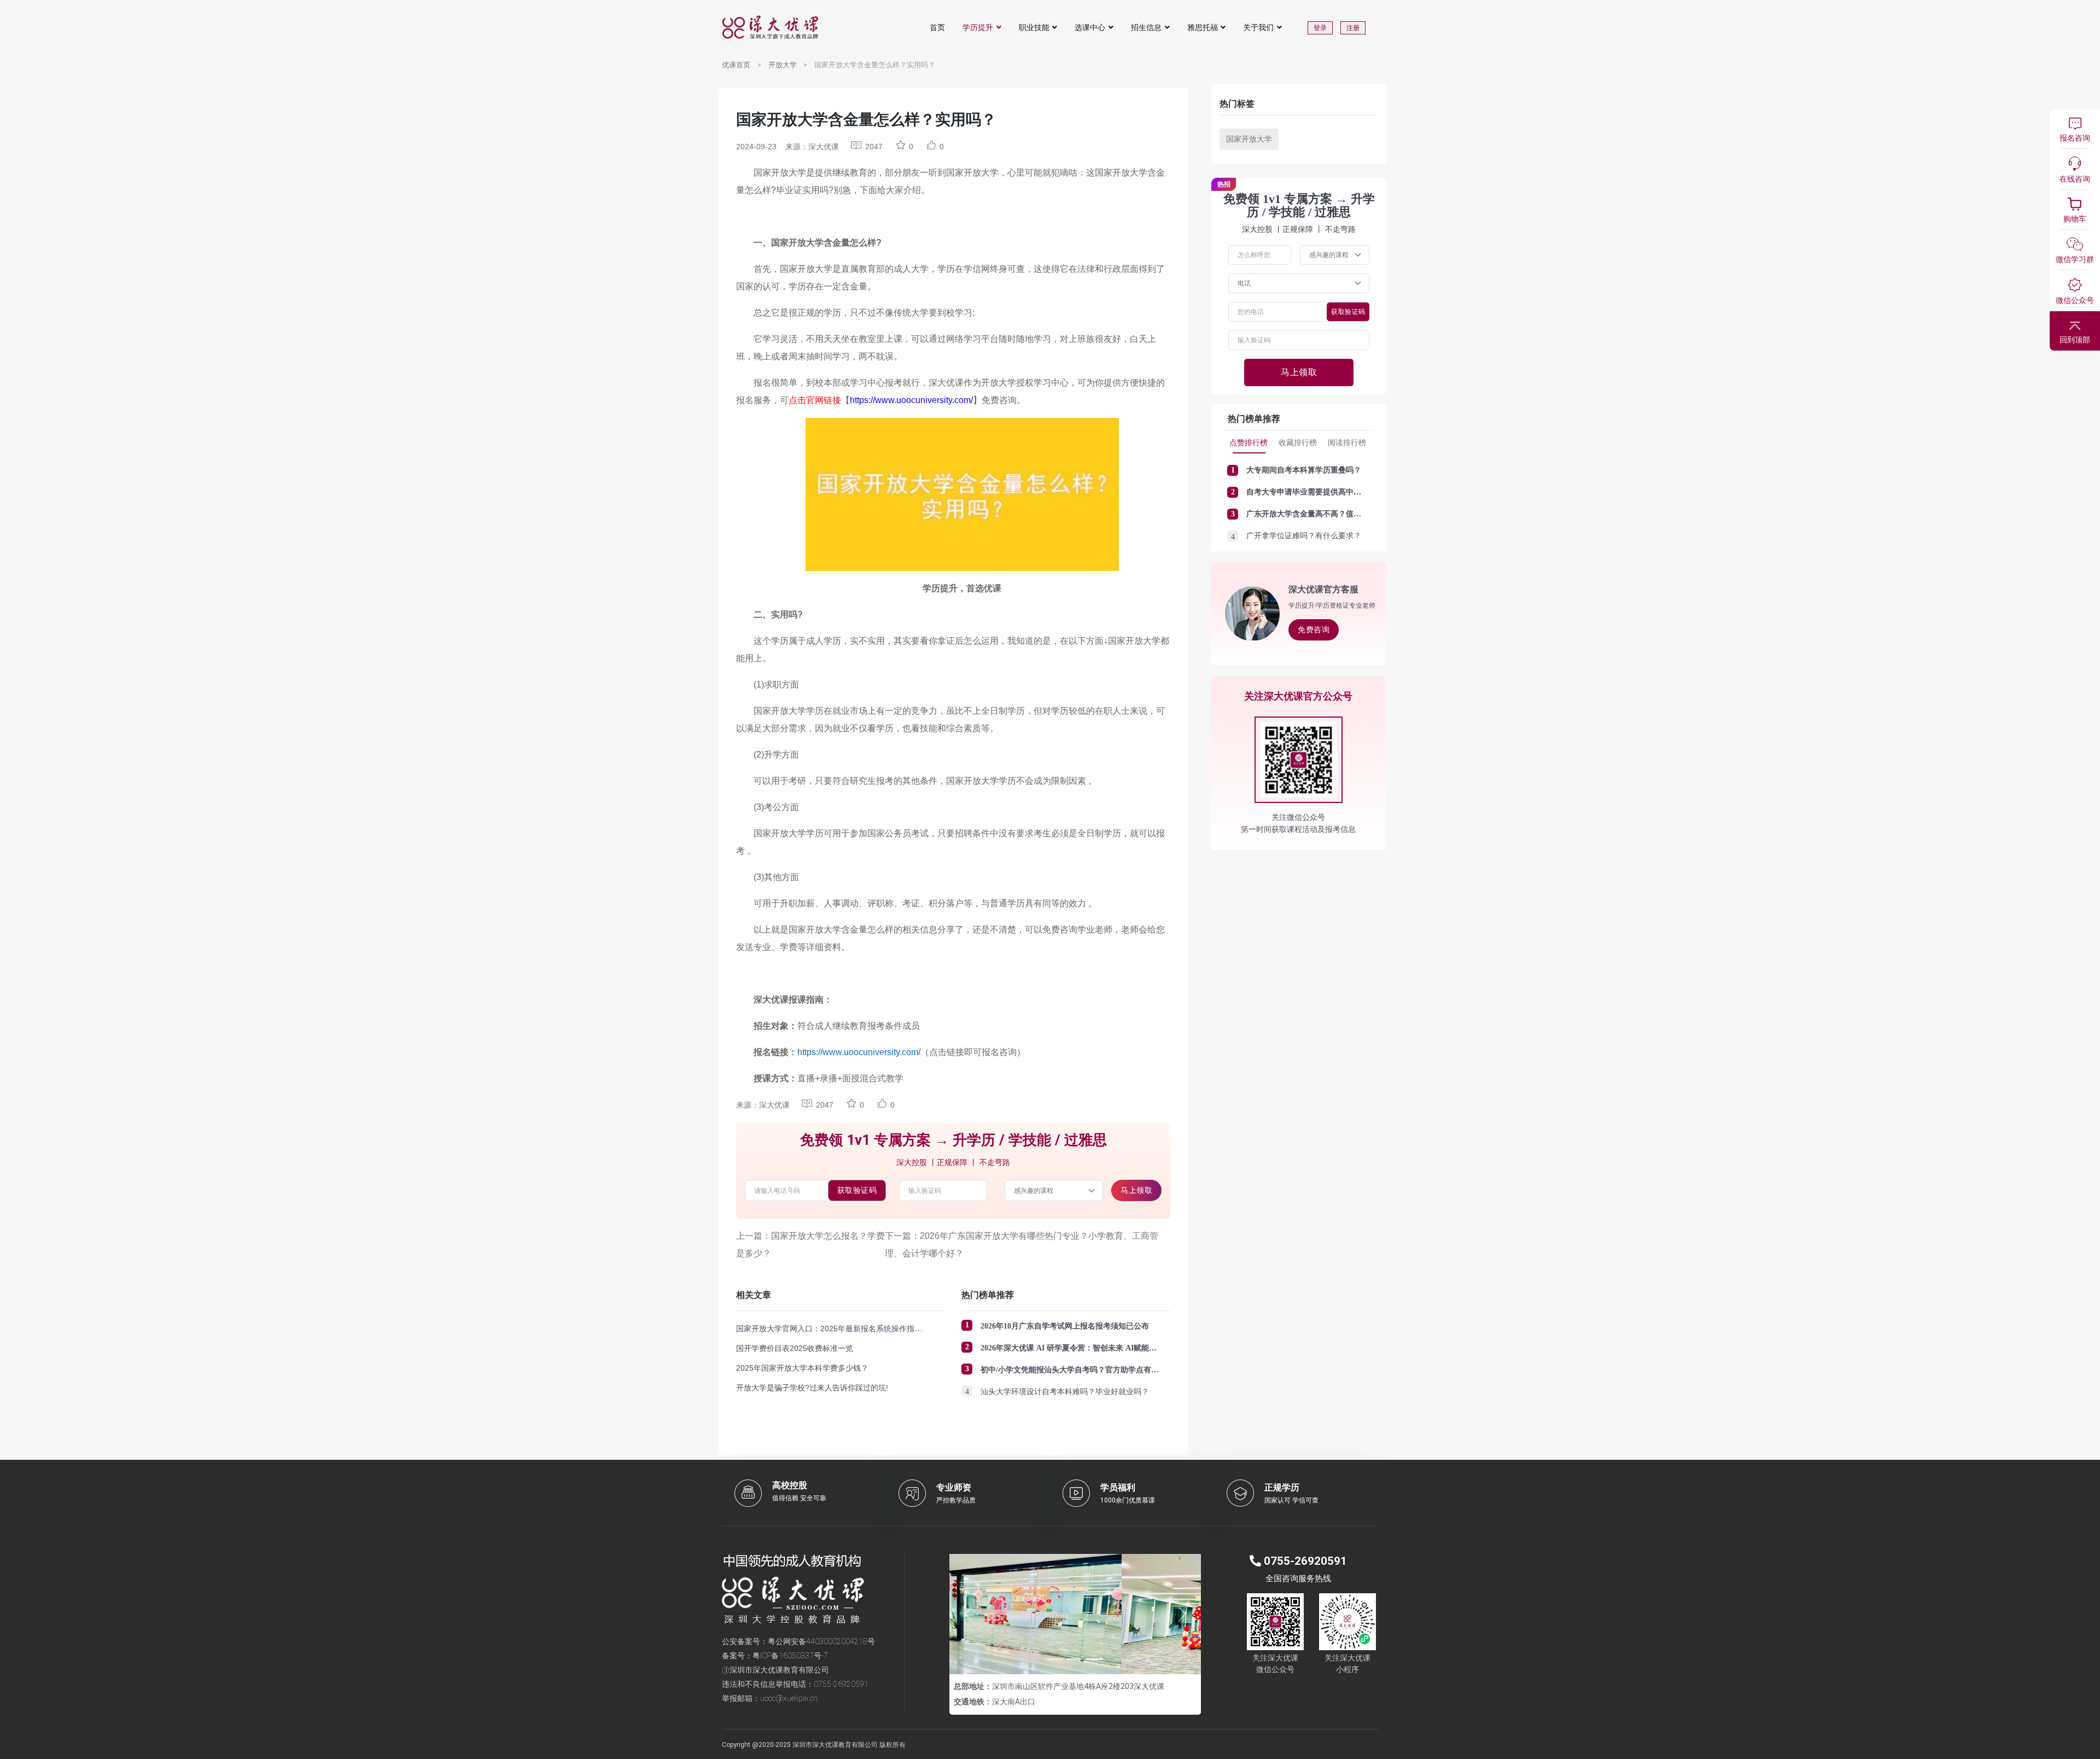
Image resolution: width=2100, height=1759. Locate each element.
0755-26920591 (841, 1684)
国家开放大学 (1249, 139)
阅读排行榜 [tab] (1347, 442)
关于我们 (1258, 27)
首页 (937, 27)
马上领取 (1136, 1190)
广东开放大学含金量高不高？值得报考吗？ (1319, 514)
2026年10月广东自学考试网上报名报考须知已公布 (1065, 1326)
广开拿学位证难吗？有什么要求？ (1304, 536)
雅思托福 (1203, 27)
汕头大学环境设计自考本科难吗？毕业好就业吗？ (1065, 1392)
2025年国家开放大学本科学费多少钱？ (802, 1368)
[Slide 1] (1055, 1659)
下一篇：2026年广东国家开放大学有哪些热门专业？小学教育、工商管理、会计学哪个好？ (1022, 1245)
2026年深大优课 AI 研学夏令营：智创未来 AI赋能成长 (1072, 1348)
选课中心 (1090, 27)
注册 (1353, 28)
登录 (1320, 28)
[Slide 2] (1075, 1659)
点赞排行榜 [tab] (1249, 442)
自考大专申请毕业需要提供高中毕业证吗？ (1319, 492)
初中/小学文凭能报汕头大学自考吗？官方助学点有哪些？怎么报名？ (1096, 1370)
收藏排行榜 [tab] (1298, 442)
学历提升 (978, 27)
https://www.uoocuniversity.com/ (911, 400)
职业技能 (1034, 27)
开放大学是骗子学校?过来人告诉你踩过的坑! (812, 1388)
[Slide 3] (1095, 1659)
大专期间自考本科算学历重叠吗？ (1304, 470)
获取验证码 (857, 1190)
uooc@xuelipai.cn (789, 1698)
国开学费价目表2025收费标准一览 (795, 1348)
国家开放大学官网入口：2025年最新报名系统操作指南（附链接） (848, 1329)
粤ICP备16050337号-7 (790, 1656)
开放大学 (783, 65)
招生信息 (1146, 27)
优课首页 (736, 65)
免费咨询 (1314, 630)
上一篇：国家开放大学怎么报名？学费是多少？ (810, 1245)
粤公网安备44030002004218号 (821, 1641)
